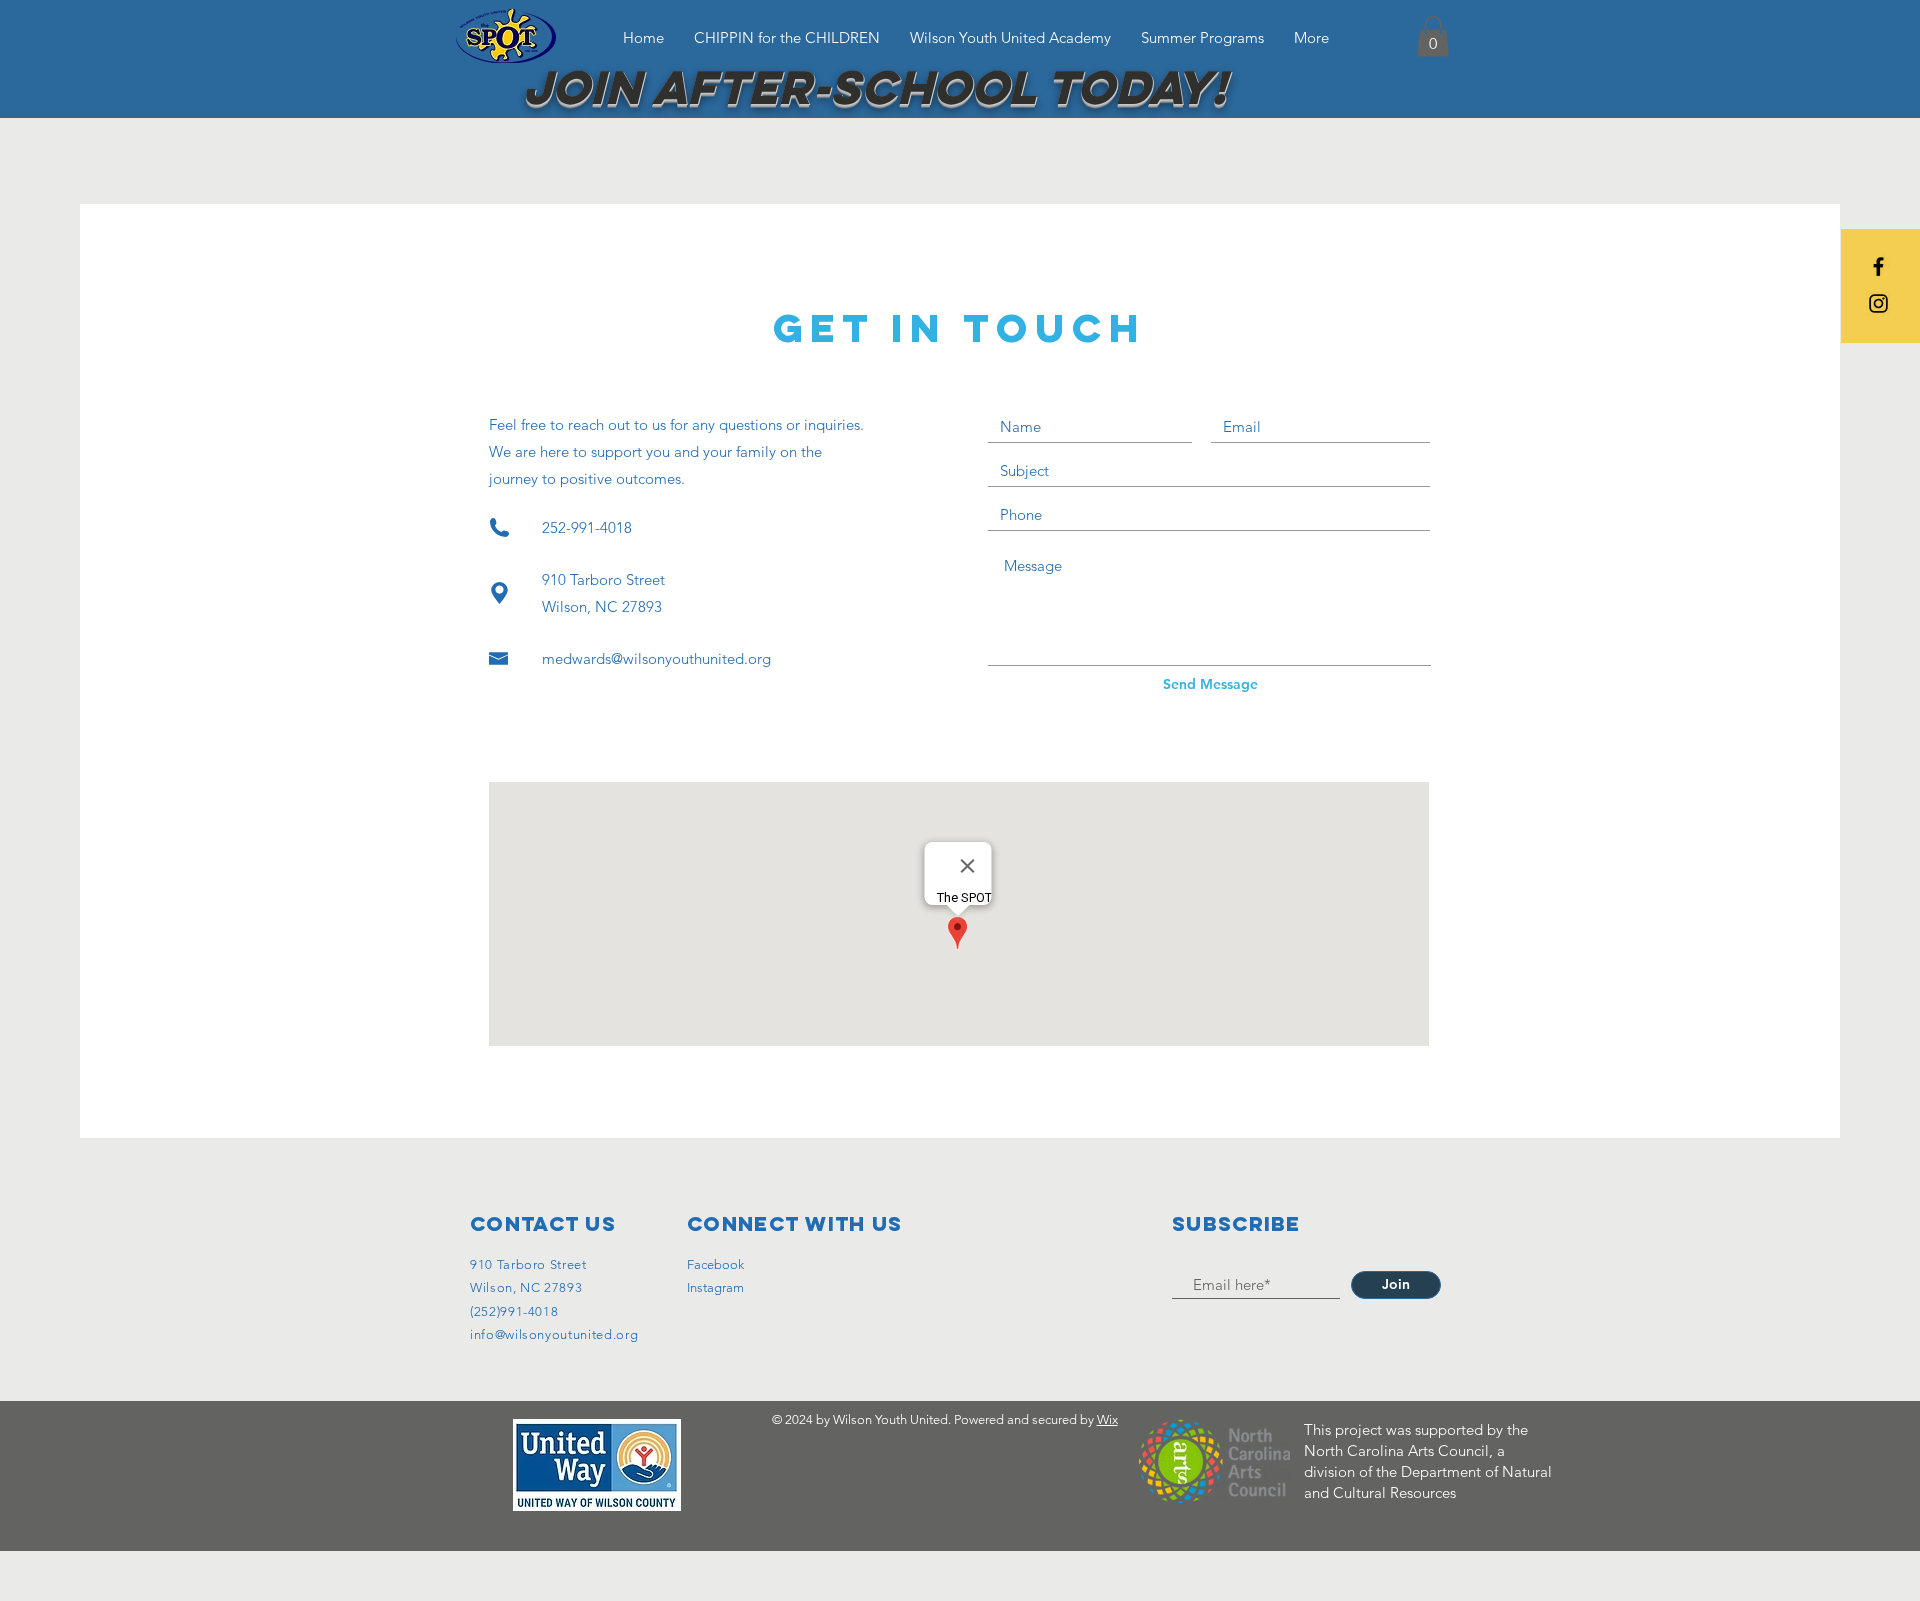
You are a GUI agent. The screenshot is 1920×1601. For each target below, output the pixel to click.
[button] (1433, 36)
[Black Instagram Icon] (1878, 303)
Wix (1107, 1419)
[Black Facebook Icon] (1878, 266)
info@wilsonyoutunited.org (554, 1334)
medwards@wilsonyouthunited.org (656, 658)
